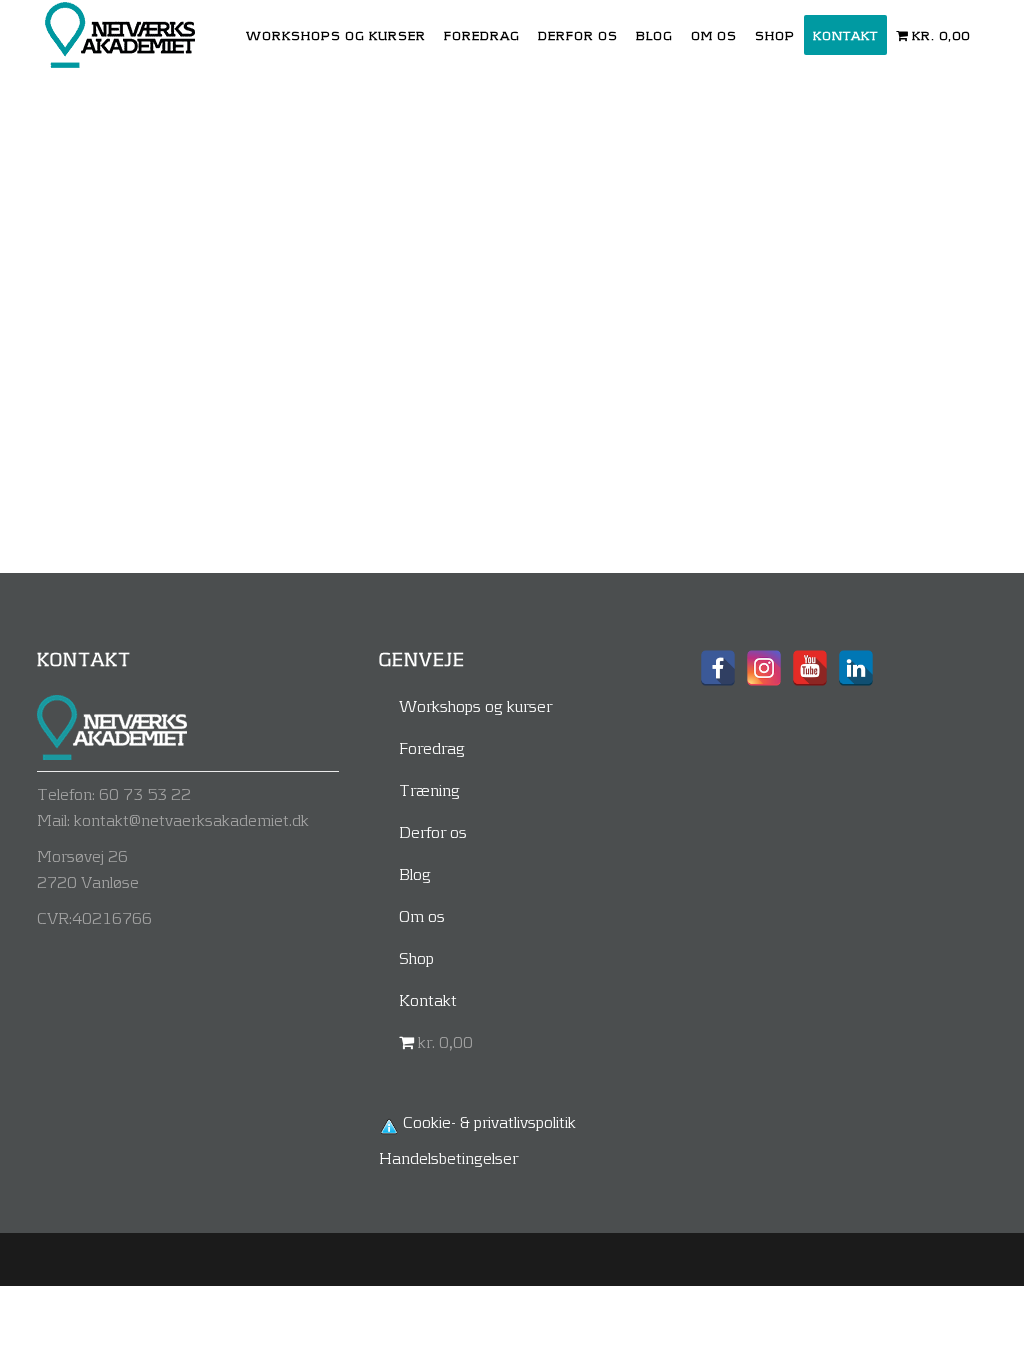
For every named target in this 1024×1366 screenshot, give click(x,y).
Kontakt (428, 999)
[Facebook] (718, 668)
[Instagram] (764, 668)
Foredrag (432, 747)
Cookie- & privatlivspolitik (489, 1121)
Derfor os (433, 831)
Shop (416, 957)
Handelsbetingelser (448, 1157)
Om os (422, 915)
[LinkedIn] (856, 668)
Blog (415, 873)
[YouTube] (810, 668)
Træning (429, 789)
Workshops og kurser (475, 705)
